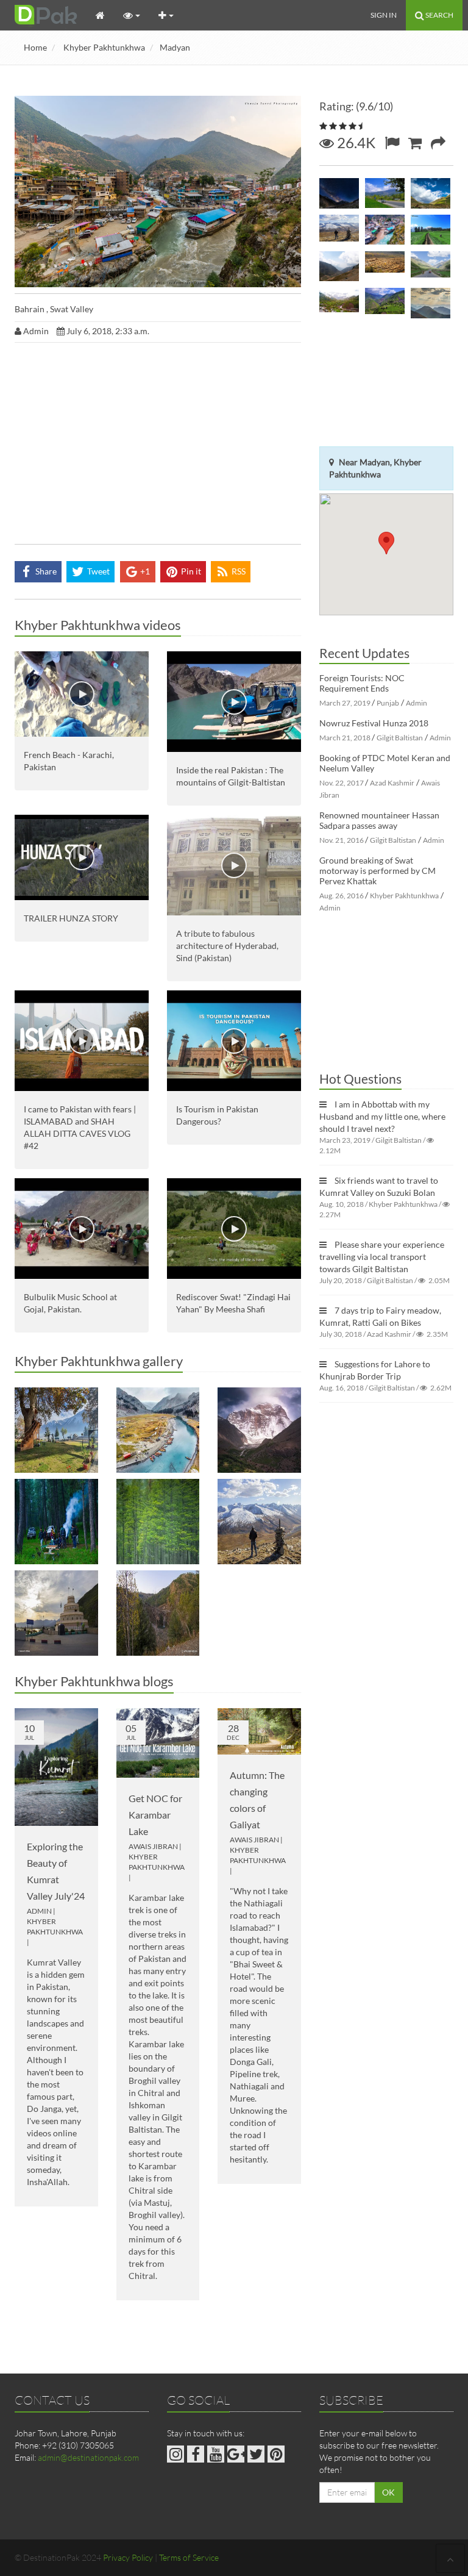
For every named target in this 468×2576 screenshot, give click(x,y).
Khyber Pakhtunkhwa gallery (99, 1361)
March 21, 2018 (345, 738)
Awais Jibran (153, 1846)
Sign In (384, 15)
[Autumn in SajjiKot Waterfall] (158, 1613)
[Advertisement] (158, 446)
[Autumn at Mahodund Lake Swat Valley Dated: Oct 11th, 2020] (158, 1430)
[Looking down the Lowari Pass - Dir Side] (339, 267)
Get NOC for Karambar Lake (155, 1815)
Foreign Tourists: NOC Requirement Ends (362, 683)
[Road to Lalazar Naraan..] (431, 230)
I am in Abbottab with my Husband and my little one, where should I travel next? (382, 1116)
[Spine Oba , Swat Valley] (431, 303)
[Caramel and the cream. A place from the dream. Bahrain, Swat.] (385, 230)
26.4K (355, 142)
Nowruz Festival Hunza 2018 (374, 723)
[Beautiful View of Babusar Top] (259, 1522)
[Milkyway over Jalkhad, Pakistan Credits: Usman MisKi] (339, 193)
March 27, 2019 (345, 703)
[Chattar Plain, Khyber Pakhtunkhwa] (385, 193)
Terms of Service (189, 2557)
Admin (39, 1911)
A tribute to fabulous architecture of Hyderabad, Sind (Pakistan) (227, 946)
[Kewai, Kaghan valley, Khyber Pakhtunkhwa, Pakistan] (339, 303)
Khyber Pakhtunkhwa (104, 47)
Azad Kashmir (392, 783)
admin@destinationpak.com (88, 2457)
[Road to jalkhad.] (431, 267)
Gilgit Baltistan (400, 738)
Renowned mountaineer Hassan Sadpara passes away (379, 820)
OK (388, 2492)
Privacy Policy (128, 2557)
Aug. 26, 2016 (342, 896)
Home (35, 47)
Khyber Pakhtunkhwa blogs (94, 1681)
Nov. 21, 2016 (342, 840)
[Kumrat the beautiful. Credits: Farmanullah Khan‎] (56, 1522)
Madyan (175, 47)
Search (439, 15)
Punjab (388, 703)
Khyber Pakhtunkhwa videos (98, 625)
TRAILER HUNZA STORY (71, 918)
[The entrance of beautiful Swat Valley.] (56, 1613)
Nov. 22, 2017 (342, 783)
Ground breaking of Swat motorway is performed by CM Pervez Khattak (378, 871)
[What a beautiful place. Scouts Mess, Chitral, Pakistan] (56, 1430)
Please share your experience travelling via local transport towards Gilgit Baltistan (382, 1257)
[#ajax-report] (392, 142)
